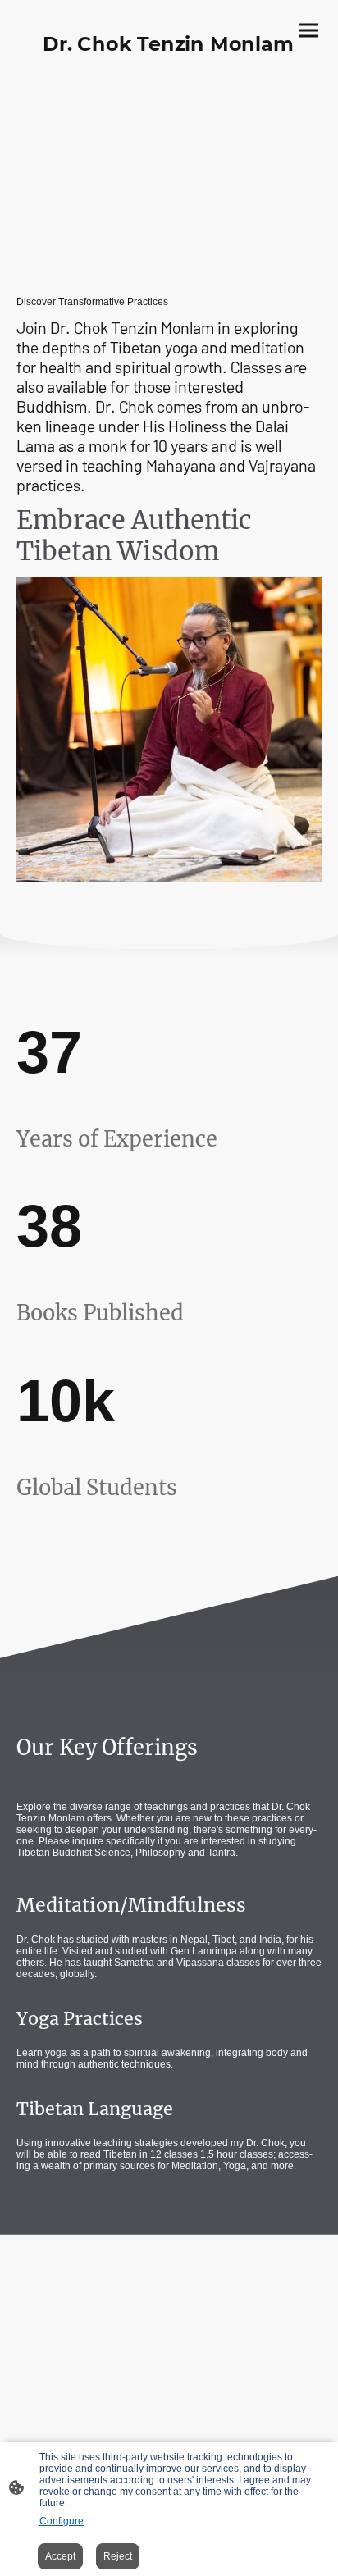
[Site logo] (169, 73)
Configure (62, 2521)
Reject (118, 2556)
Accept (60, 2556)
